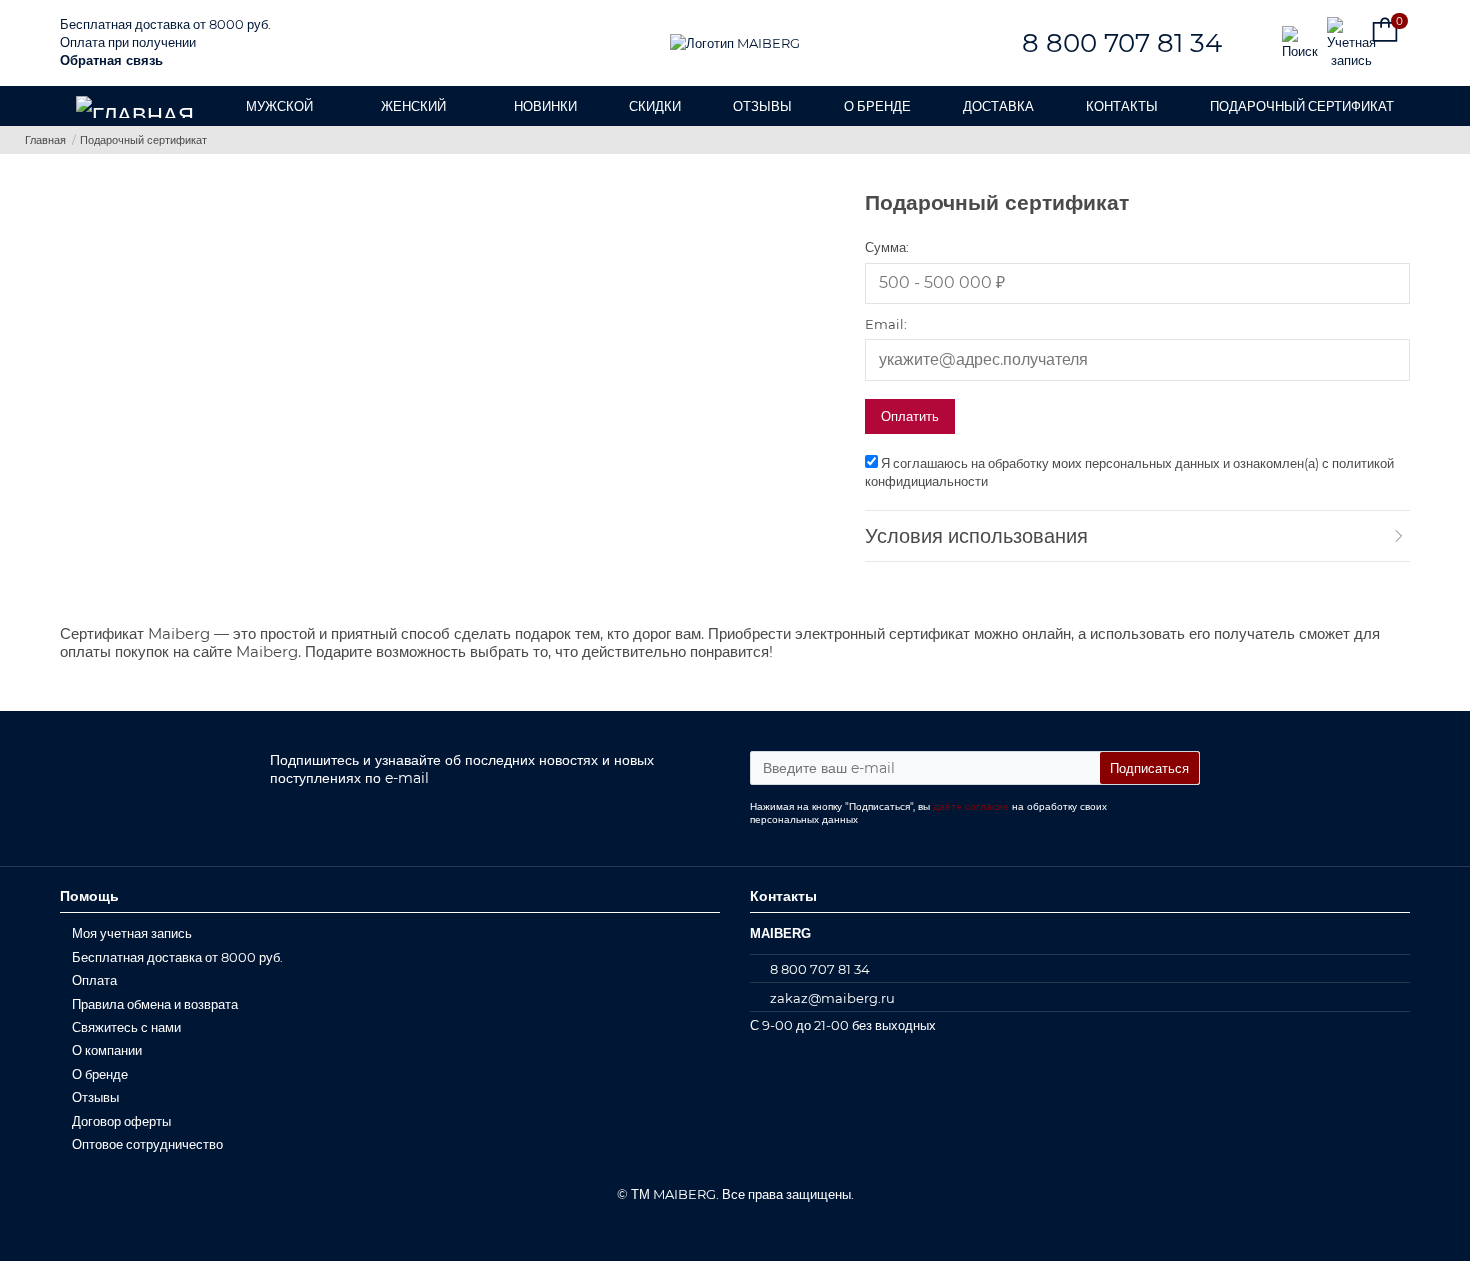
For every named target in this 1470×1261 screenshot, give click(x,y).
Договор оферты (121, 1121)
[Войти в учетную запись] (1343, 43)
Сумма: (887, 247)
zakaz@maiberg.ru (832, 998)
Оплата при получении (128, 42)
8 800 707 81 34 (1122, 43)
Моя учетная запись (132, 933)
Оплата (94, 980)
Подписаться (1149, 768)
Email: (886, 324)
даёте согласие (971, 806)
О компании (107, 1050)
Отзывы (95, 1097)
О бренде (100, 1074)
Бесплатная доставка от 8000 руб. (165, 24)
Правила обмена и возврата (155, 1004)
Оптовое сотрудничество (147, 1144)
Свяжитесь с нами (126, 1027)
